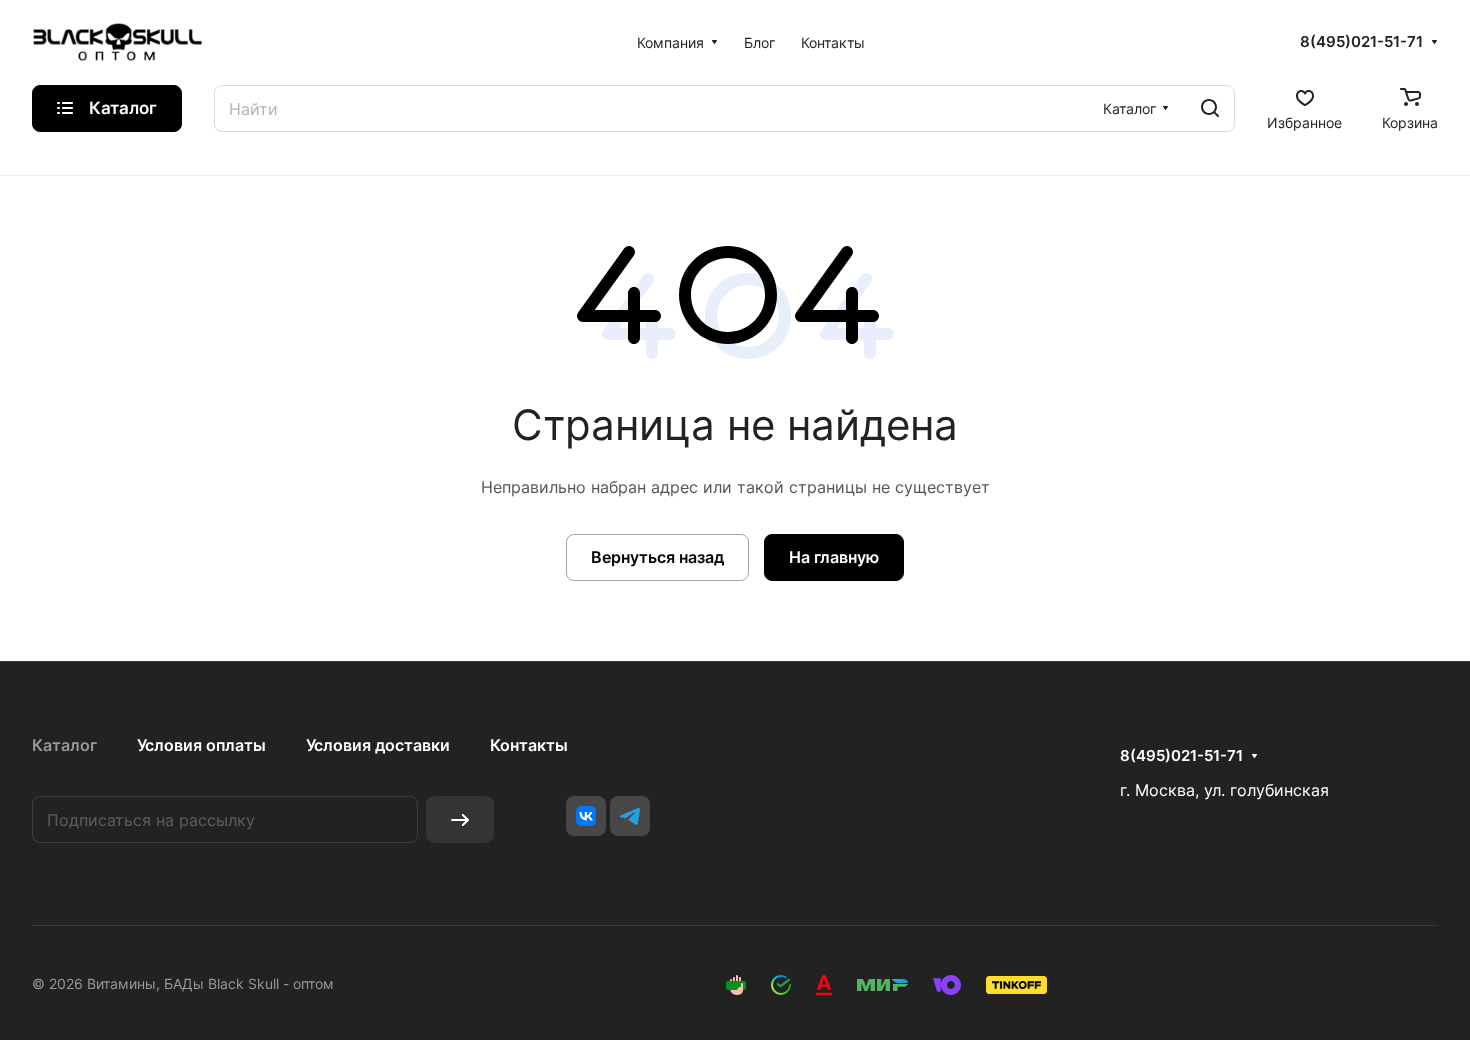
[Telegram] (630, 816)
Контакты (529, 745)
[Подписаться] (460, 819)
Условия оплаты (201, 745)
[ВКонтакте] (586, 816)
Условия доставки (378, 745)
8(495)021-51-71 (1361, 42)
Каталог (64, 745)
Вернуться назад (657, 557)
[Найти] (1210, 108)
